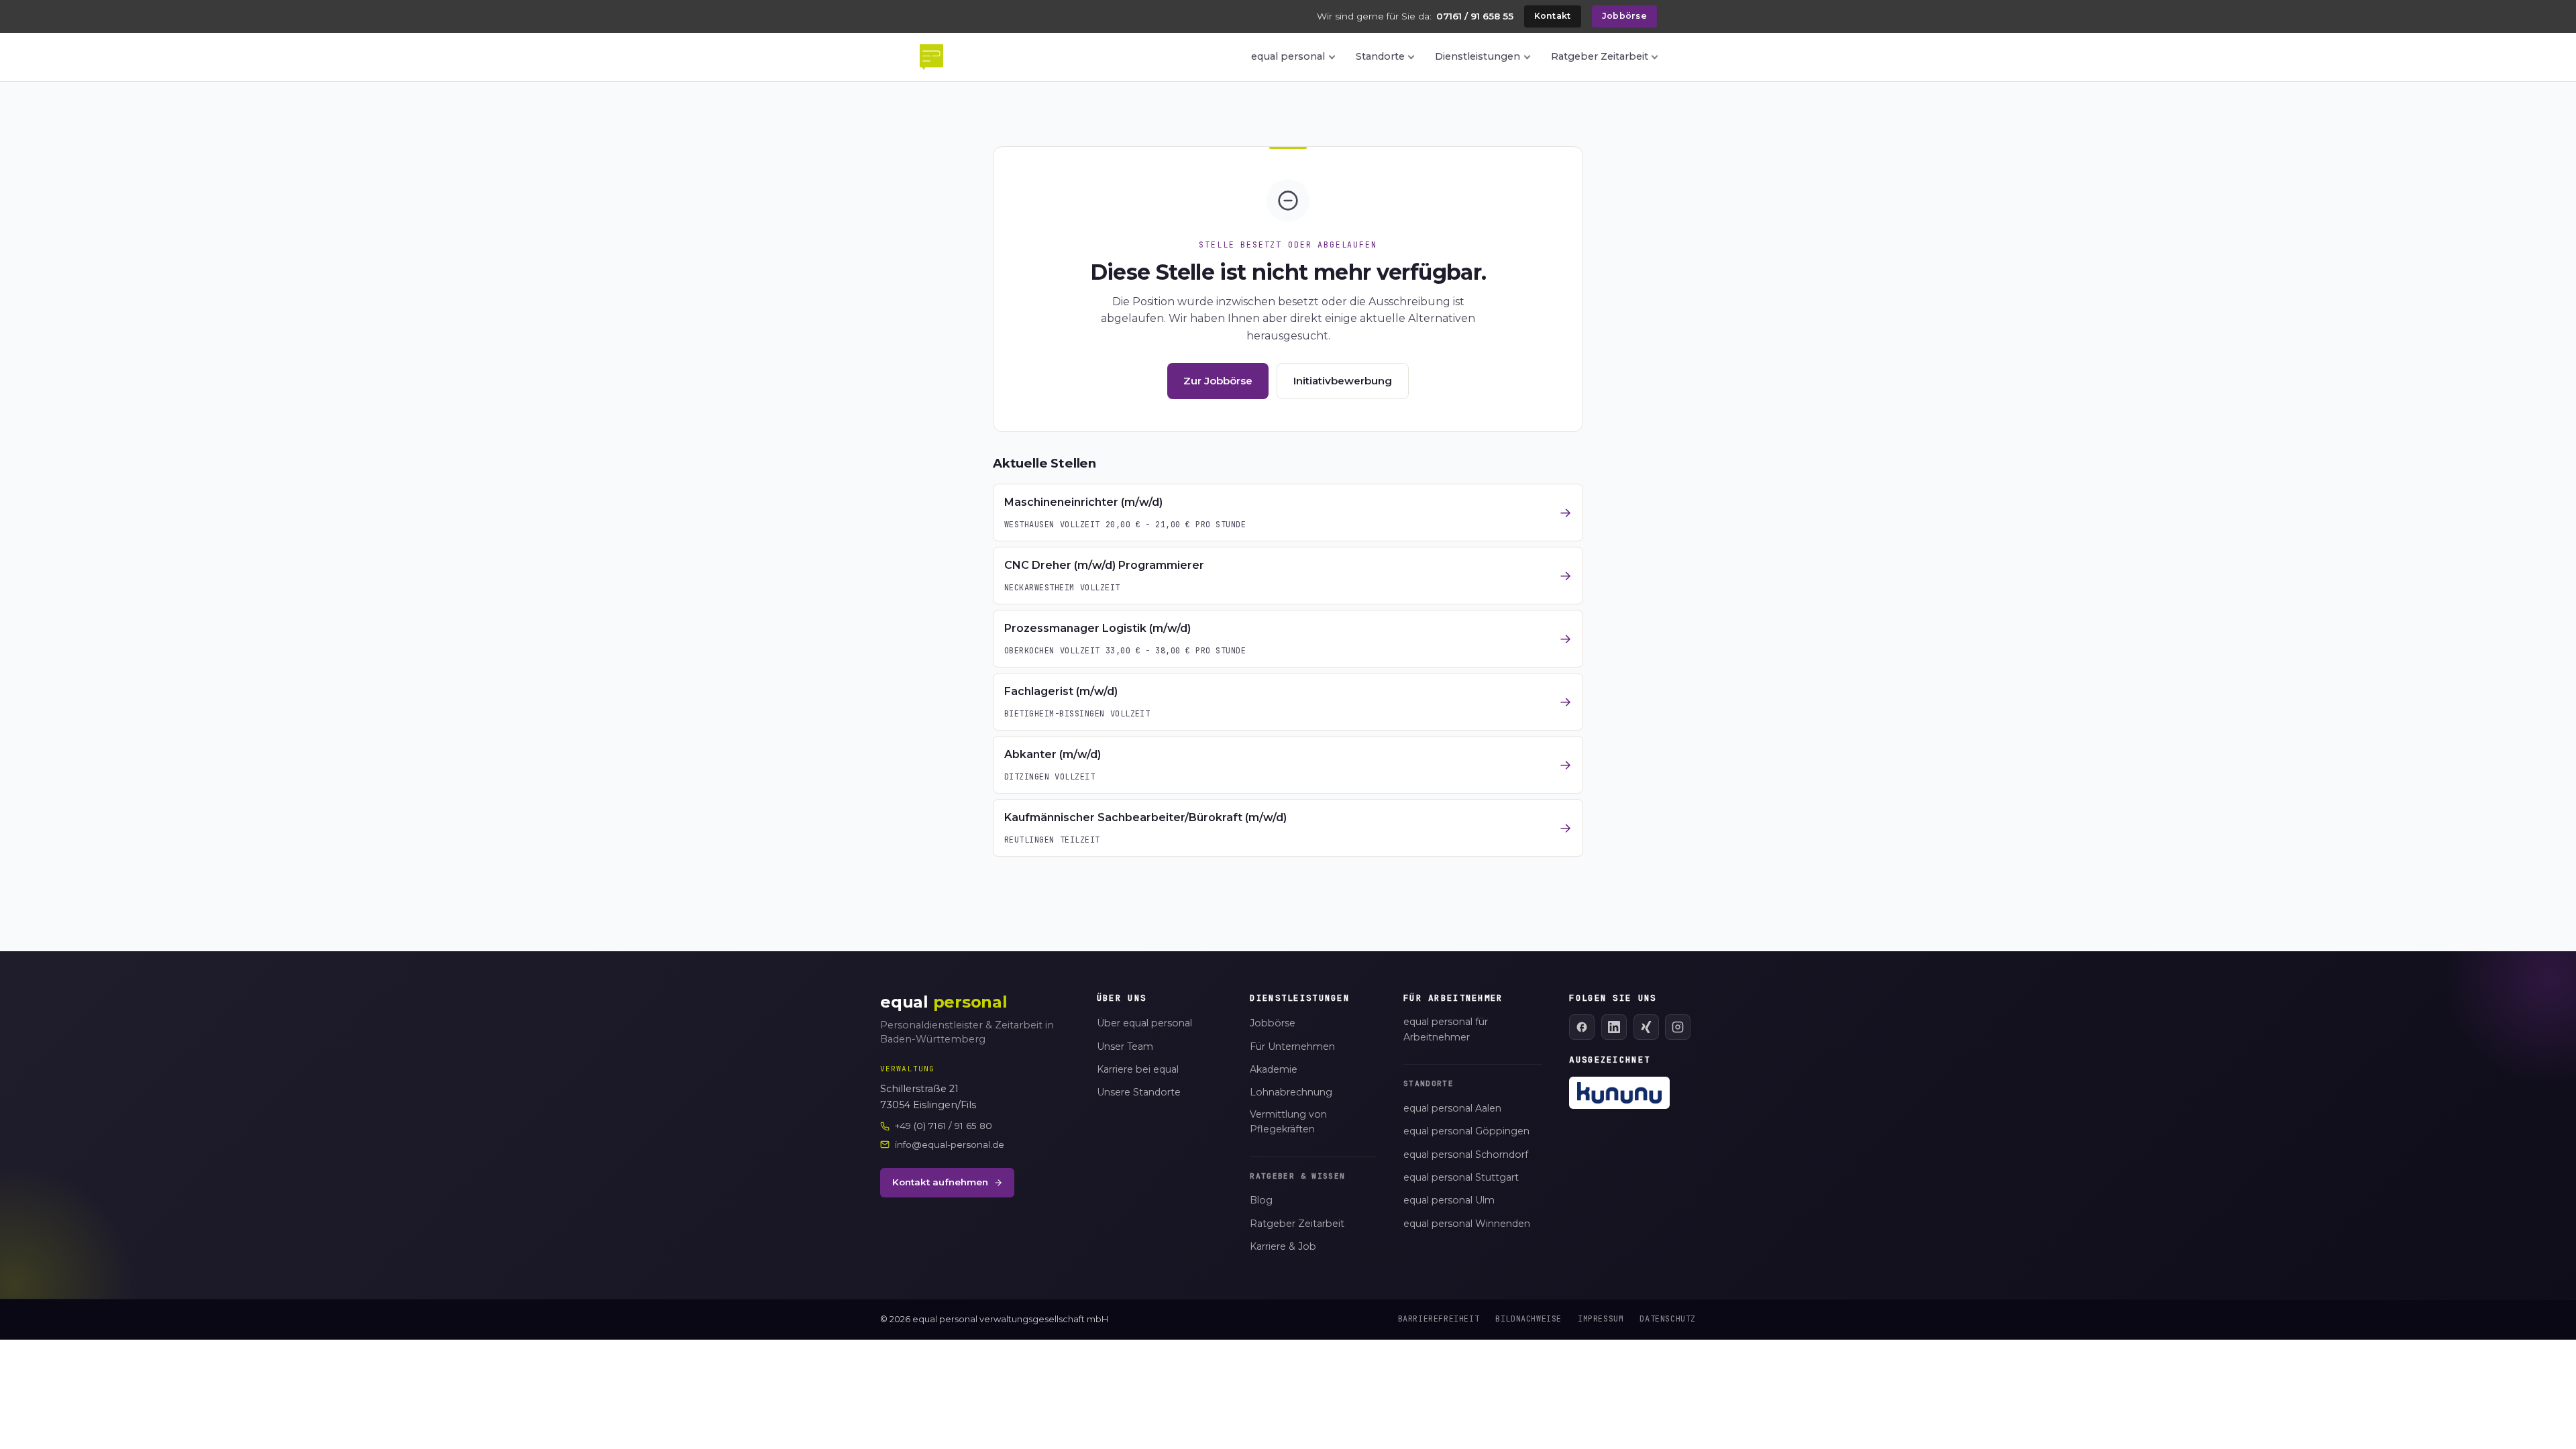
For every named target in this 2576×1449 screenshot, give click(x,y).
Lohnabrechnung (1291, 1092)
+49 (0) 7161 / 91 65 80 (944, 1126)
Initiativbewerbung (1343, 381)
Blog (1261, 1200)
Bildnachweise (1528, 1319)
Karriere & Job (1283, 1246)
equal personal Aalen (1452, 1108)
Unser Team (1125, 1046)
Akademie (1274, 1069)
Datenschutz (1668, 1319)
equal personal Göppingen (1466, 1131)
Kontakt (1553, 16)
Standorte (1380, 56)
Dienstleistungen (1478, 56)
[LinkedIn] (1614, 1027)
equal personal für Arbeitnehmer (1446, 1029)
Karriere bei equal (1138, 1069)
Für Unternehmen (1292, 1046)
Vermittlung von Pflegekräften (1288, 1122)
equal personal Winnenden (1467, 1224)
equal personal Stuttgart (1461, 1177)
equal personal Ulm (1449, 1200)
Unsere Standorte (1139, 1092)
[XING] (1646, 1027)
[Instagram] (1678, 1027)
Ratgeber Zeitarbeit (1600, 56)
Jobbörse (1624, 16)
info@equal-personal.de (950, 1144)
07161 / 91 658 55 (1475, 16)
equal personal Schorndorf (1466, 1155)
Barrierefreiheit (1439, 1319)
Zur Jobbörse (1218, 381)
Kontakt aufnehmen (940, 1182)
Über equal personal (1144, 1023)
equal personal (1288, 56)
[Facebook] (1582, 1027)
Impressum (1601, 1319)
